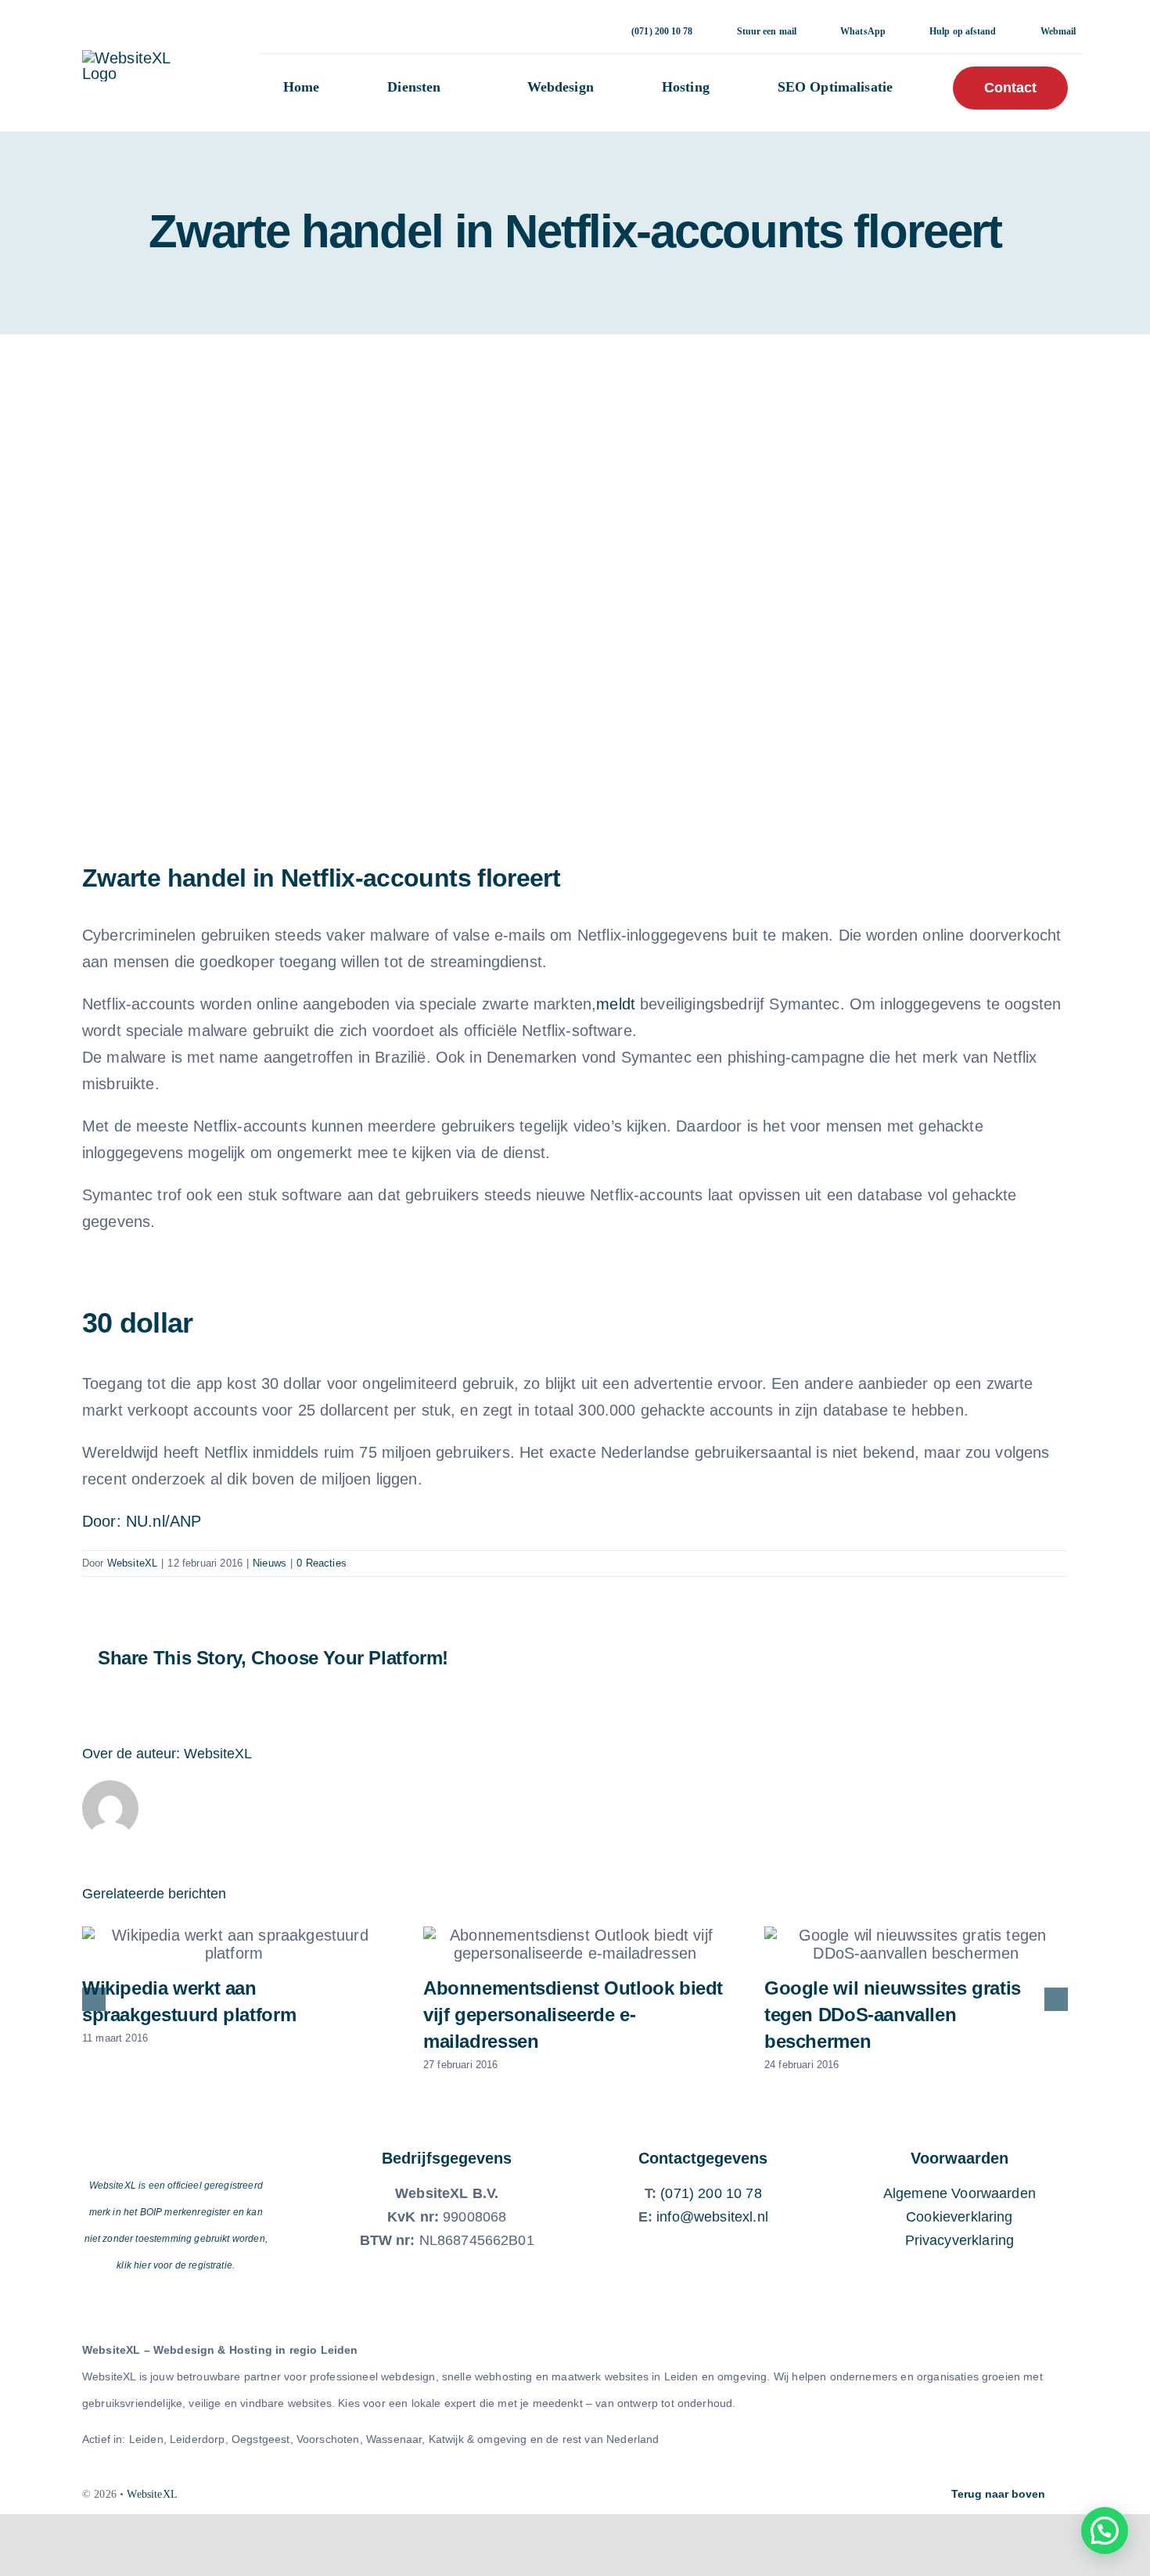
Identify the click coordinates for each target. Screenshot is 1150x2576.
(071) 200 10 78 (711, 2193)
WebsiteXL (132, 1563)
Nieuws (270, 1563)
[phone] (615, 2495)
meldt (616, 1004)
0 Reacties (322, 1563)
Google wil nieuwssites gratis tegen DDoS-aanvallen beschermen (893, 2015)
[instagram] (535, 2495)
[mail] (588, 2495)
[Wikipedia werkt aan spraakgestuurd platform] (234, 1945)
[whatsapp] (562, 2495)
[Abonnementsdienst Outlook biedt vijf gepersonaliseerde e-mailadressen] (575, 1945)
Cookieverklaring (960, 2217)
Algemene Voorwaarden (960, 2193)
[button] (1105, 2531)
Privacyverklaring (960, 2240)
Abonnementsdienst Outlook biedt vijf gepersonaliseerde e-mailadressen (573, 2015)
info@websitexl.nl (712, 2217)
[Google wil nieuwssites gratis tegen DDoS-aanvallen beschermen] (916, 1945)
